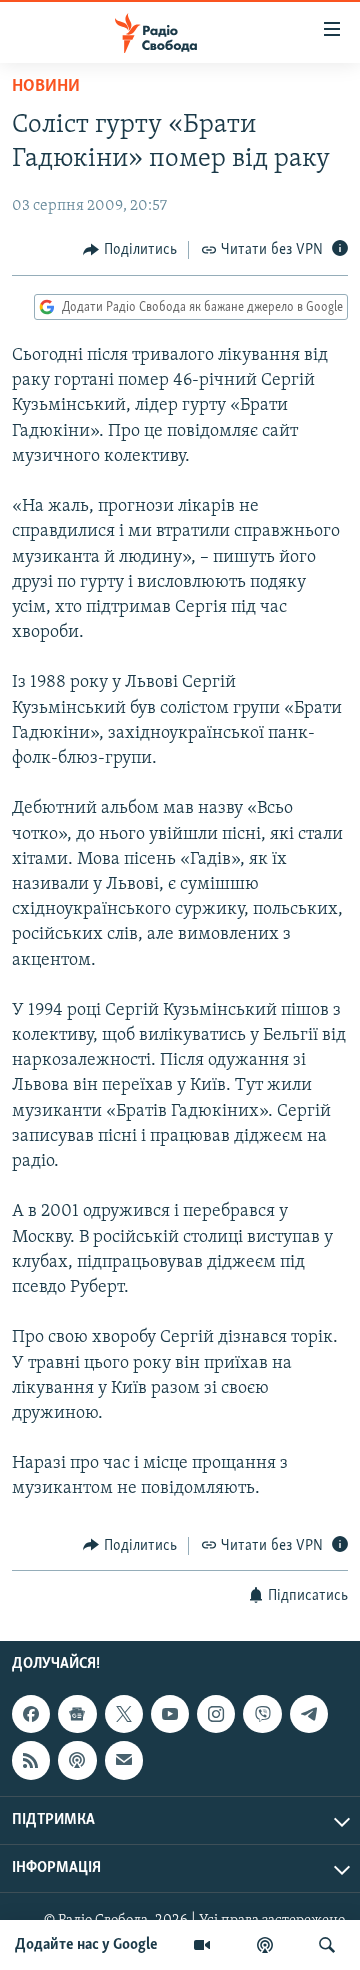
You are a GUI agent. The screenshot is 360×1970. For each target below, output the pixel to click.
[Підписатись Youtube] (170, 1714)
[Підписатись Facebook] (31, 1714)
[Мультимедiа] (202, 1945)
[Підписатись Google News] (77, 1714)
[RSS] (31, 1760)
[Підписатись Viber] (262, 1714)
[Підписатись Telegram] (309, 1714)
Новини (46, 87)
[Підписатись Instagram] (216, 1714)
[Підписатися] (124, 1760)
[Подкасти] (265, 1945)
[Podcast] (77, 1760)
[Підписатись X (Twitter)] (124, 1714)
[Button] (130, 250)
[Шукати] (327, 1945)
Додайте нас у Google (86, 1945)
